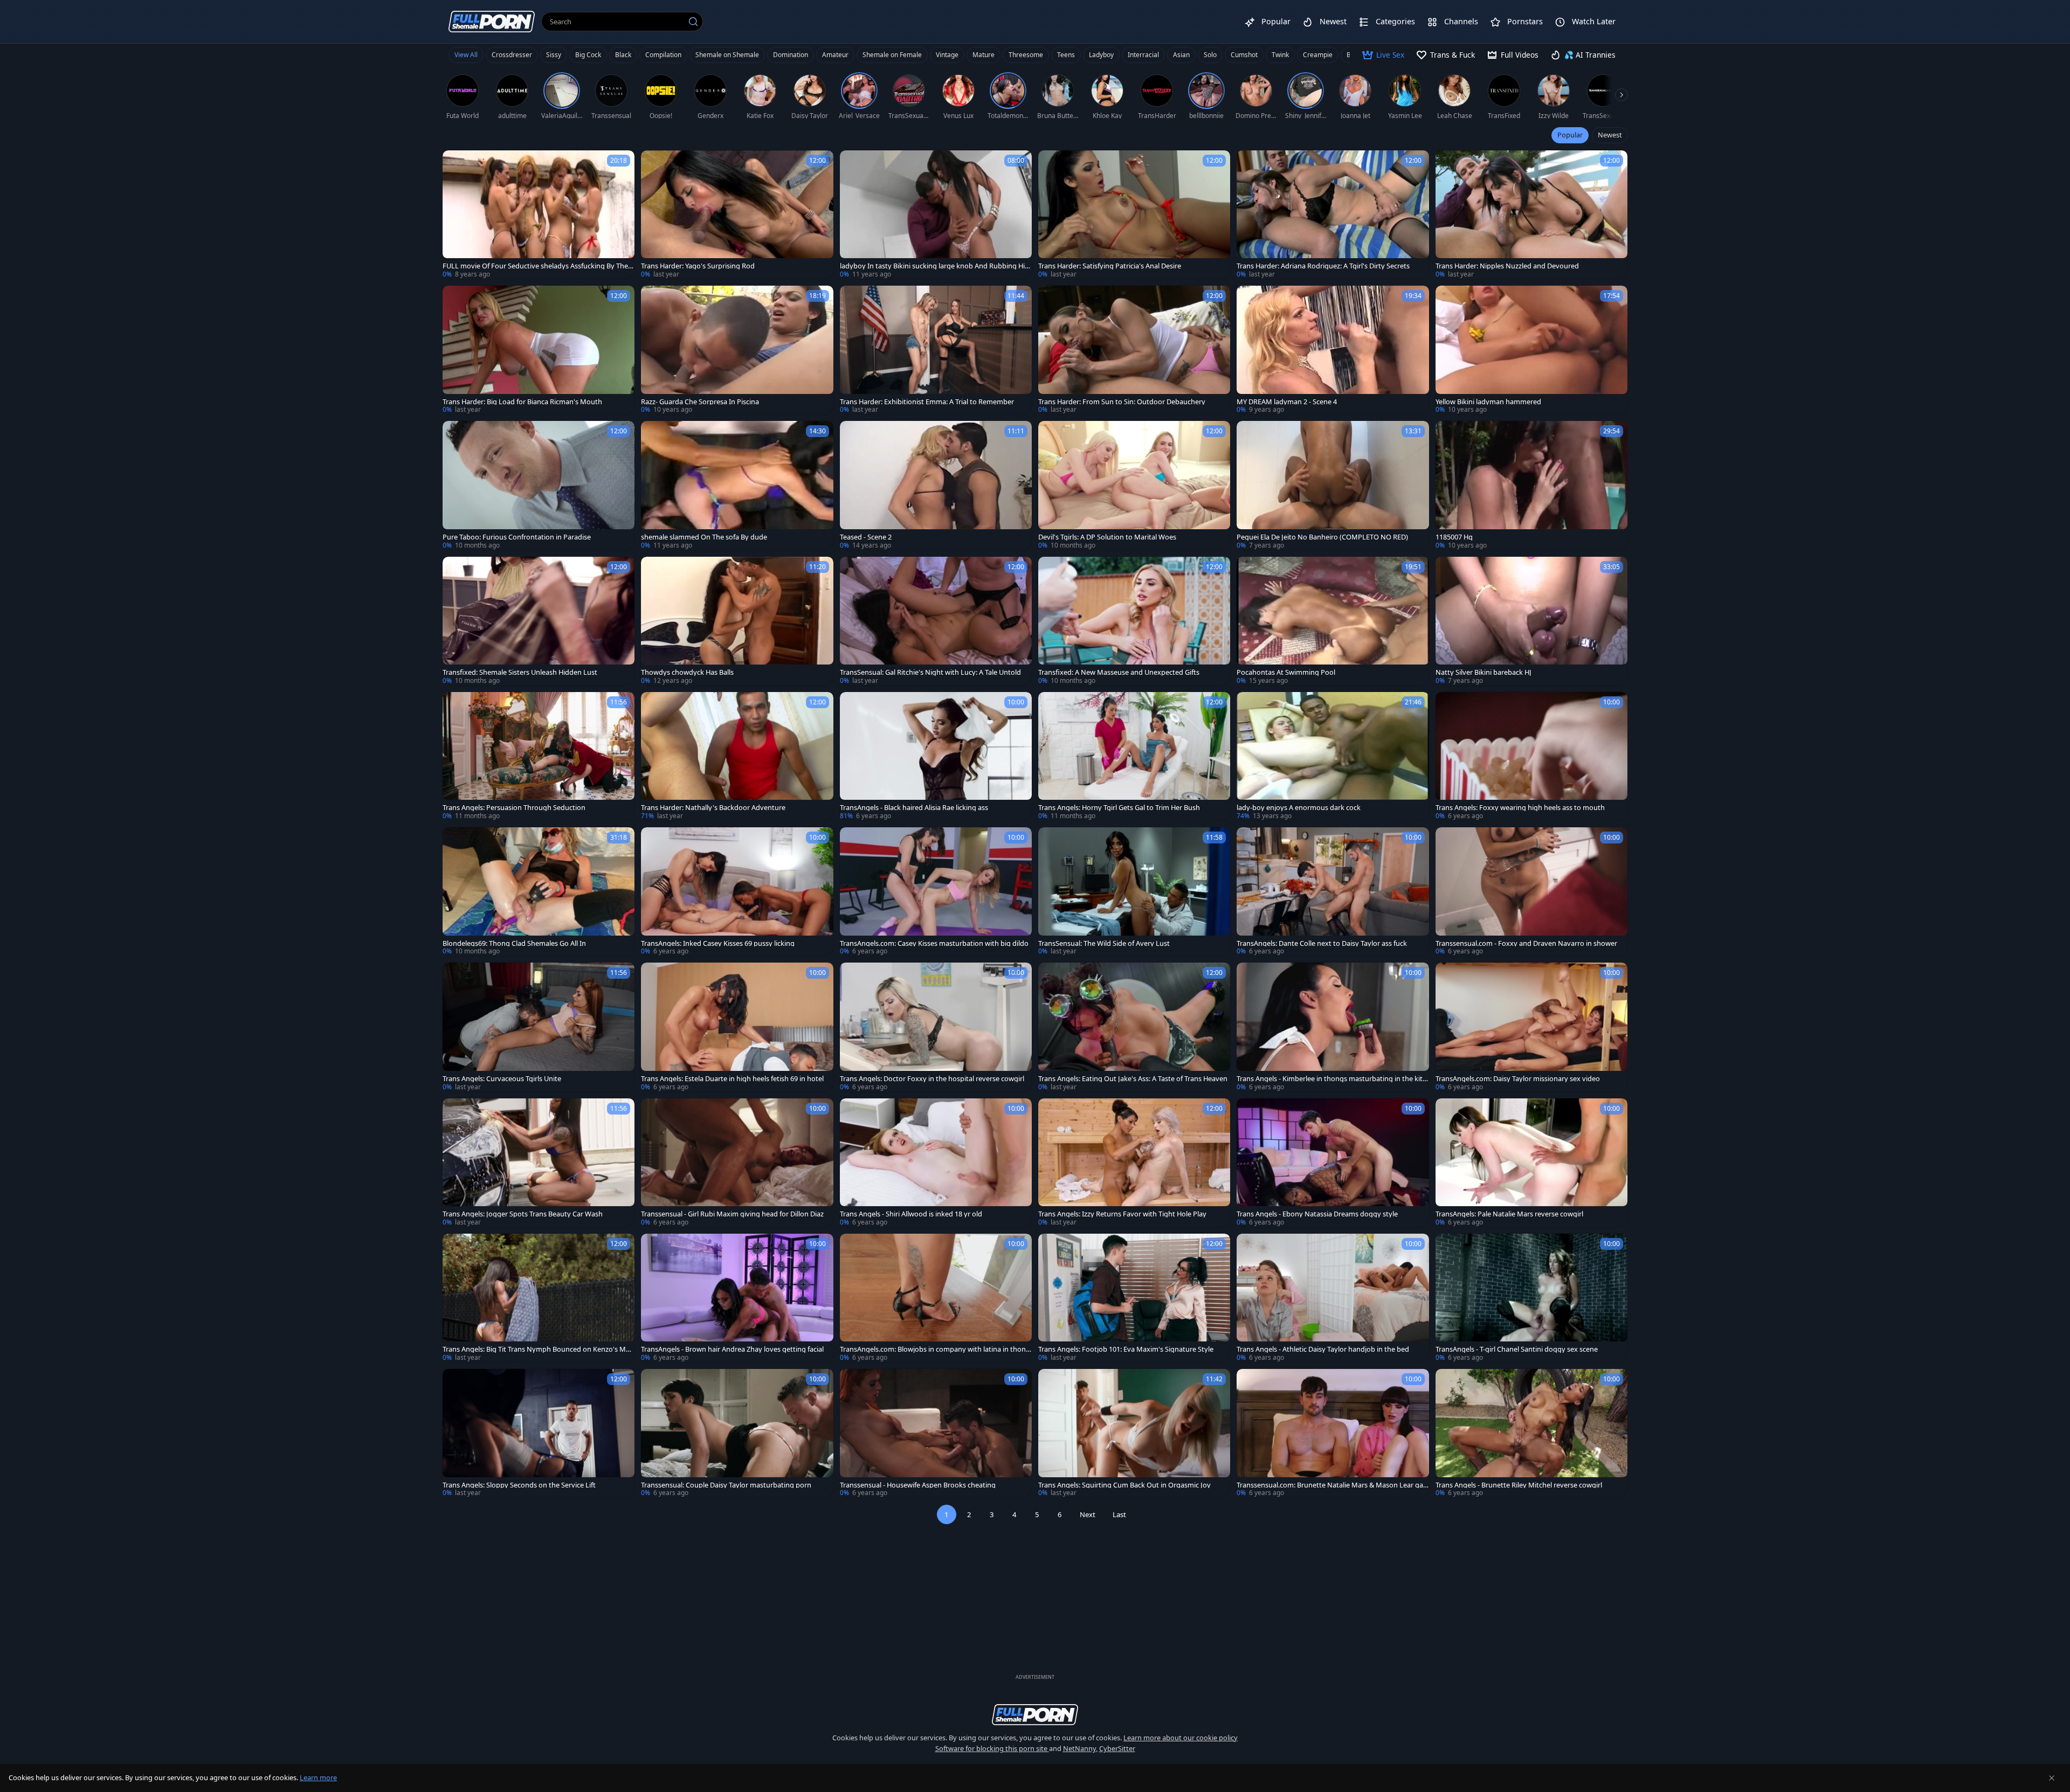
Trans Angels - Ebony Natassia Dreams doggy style (1317, 1214)
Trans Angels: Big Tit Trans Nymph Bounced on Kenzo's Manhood (538, 1349)
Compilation (663, 55)
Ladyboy (1101, 55)
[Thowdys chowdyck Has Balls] (737, 621)
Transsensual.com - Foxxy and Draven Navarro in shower (1526, 943)
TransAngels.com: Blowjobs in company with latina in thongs (935, 1349)
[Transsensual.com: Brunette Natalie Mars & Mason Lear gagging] (1333, 1433)
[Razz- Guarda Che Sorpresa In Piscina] (737, 350)
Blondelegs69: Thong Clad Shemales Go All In (514, 943)
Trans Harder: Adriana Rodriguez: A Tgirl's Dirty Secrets (1323, 266)
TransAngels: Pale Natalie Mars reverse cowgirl (1509, 1214)
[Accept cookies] (2052, 1778)
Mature (984, 55)
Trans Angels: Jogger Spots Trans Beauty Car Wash (523, 1214)
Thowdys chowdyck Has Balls (687, 672)
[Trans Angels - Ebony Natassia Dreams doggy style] (1333, 1163)
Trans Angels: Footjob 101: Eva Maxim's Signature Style (1126, 1349)
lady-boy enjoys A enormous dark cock (1299, 808)
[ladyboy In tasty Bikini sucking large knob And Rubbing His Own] (936, 215)
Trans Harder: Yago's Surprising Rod (698, 266)
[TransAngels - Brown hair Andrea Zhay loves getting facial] (737, 1298)
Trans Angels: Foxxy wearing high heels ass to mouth (1520, 808)
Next (1088, 1514)
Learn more (318, 1777)
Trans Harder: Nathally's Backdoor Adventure (713, 808)
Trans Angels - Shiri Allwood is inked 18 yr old (911, 1214)
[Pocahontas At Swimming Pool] (1333, 621)
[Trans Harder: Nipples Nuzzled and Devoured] (1531, 215)
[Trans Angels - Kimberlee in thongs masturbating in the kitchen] (1333, 1027)
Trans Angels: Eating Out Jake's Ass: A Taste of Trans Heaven (1133, 1079)
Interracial (1143, 55)
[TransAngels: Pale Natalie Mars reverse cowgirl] (1531, 1163)
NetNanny (1079, 1748)
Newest (1610, 135)
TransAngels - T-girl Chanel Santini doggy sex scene (1517, 1349)
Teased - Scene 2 (866, 537)
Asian (1181, 55)
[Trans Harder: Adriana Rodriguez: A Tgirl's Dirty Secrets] (1333, 215)
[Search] (693, 22)
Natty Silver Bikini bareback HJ (1483, 672)
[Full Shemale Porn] (492, 21)
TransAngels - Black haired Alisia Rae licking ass (914, 808)
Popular (1570, 135)
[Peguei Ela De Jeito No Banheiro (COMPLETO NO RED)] (1333, 485)
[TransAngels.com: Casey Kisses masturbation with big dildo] (936, 892)
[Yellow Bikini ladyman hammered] (1531, 350)
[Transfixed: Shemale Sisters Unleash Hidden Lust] (539, 621)
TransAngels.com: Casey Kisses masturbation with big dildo (934, 943)
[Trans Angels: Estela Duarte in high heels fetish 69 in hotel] (737, 1027)
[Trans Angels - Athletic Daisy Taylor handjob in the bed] (1333, 1298)
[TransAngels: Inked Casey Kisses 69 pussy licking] (737, 892)
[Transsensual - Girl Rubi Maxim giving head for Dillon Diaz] (737, 1163)
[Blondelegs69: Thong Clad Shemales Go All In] (539, 892)
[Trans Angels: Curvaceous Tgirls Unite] (539, 1027)
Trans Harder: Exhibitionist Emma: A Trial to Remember (927, 402)
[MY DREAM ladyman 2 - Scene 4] (1333, 350)
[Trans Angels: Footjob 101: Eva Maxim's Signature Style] (1134, 1298)
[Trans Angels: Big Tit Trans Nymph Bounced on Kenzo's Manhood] (539, 1298)
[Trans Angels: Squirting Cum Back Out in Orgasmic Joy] (1134, 1433)
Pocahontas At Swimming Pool (1286, 672)
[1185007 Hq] (1531, 485)
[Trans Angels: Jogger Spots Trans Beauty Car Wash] (539, 1163)
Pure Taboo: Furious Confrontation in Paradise (517, 537)
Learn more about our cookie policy (1181, 1738)
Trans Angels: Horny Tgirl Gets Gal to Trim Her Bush (1119, 808)
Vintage (947, 55)
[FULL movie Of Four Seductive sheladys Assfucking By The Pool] (539, 215)
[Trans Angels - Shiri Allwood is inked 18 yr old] (936, 1163)
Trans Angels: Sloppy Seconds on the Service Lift (519, 1485)
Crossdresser (512, 55)
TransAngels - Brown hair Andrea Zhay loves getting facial (732, 1349)
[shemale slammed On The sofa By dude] (737, 485)
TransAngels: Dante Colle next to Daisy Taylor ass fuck (1322, 943)
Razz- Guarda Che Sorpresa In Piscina (700, 402)
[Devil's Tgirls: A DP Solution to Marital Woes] (1134, 485)
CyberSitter (1117, 1748)
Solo (1210, 55)
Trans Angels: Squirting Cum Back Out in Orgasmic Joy (1124, 1485)
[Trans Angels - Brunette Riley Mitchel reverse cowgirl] (1531, 1433)
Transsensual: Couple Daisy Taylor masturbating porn (726, 1485)
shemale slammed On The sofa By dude (704, 537)
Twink (1280, 55)
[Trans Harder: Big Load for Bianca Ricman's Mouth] (539, 350)
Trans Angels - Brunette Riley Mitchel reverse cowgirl (1519, 1485)
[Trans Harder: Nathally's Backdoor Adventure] (737, 756)
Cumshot (1244, 55)
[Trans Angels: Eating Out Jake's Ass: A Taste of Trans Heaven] (1134, 1027)
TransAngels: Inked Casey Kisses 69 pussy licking (718, 943)
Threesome (1026, 55)
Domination (791, 55)
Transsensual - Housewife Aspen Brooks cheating (918, 1485)
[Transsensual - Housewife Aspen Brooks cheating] (936, 1433)
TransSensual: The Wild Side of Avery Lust (1104, 943)
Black (623, 55)
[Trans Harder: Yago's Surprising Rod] (737, 215)
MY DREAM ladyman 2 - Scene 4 (1287, 402)
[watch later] (456, 163)
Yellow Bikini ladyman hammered (1488, 402)
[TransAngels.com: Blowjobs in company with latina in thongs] (936, 1298)
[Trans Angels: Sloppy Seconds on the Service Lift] (539, 1433)
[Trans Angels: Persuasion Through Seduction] (539, 756)
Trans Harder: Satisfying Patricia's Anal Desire (1110, 266)
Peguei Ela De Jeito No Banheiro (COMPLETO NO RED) (1322, 537)
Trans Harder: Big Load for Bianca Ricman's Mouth (522, 402)
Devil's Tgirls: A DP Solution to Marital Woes (1107, 537)
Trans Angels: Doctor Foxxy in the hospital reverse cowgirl (932, 1079)
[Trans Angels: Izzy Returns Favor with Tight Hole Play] (1134, 1163)
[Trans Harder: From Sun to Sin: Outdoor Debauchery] (1134, 350)
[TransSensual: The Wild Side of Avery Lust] (1134, 892)
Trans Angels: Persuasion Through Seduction (514, 808)
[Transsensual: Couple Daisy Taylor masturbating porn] (737, 1433)
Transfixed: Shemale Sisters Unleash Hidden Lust (520, 672)
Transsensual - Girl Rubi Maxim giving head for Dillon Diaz (732, 1214)
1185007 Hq (1454, 537)
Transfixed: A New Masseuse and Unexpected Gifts (1119, 672)
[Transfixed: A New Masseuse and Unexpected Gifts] (1134, 621)
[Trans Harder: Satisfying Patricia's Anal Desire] (1134, 215)
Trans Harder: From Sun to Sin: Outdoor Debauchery (1122, 402)
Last (1119, 1514)
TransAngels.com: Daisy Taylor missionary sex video (1518, 1079)
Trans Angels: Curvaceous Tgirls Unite (502, 1079)
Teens (1066, 55)
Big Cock (588, 55)
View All (466, 55)
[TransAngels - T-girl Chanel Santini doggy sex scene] (1531, 1298)
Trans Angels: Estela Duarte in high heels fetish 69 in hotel (732, 1079)
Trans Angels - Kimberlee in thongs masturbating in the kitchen (1331, 1079)
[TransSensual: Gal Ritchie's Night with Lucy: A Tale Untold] (936, 621)
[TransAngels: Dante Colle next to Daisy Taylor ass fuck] (1333, 892)
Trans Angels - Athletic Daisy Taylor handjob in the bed (1323, 1349)
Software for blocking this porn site (992, 1748)
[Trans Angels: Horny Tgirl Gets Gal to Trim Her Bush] (1134, 756)
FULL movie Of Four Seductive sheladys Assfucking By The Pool (538, 266)
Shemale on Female (892, 55)
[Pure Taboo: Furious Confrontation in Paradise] (539, 485)
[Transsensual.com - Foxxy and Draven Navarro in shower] (1531, 892)
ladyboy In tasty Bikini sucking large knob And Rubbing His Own (934, 266)
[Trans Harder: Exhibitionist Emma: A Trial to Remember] (936, 350)
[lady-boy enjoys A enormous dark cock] (1333, 756)
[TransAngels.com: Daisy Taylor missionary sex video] (1531, 1027)
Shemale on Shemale (727, 55)
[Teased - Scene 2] (936, 485)
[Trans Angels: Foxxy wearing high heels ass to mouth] (1531, 756)
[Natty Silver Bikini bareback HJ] (1531, 621)
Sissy (554, 55)
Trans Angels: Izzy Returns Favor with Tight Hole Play (1122, 1214)
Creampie (1318, 55)
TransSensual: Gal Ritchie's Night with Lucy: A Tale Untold (930, 672)
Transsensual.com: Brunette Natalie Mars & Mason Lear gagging (1332, 1485)
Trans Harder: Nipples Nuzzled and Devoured (1507, 266)
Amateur (835, 55)
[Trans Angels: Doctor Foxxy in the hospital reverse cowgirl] (936, 1027)
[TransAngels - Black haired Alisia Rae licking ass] (936, 756)
